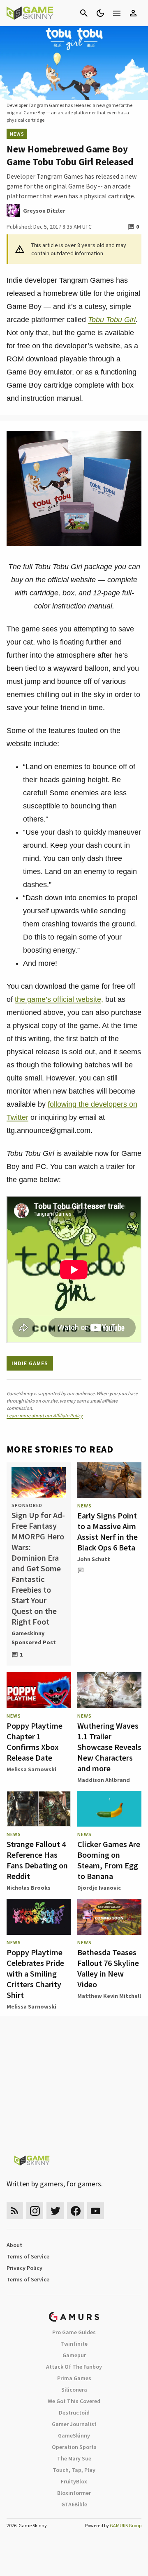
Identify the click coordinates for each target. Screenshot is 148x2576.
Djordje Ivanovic (99, 1888)
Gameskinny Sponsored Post (34, 1638)
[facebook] (75, 2211)
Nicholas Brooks (29, 1888)
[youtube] (96, 2211)
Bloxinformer (74, 2493)
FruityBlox (74, 2481)
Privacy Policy (24, 2268)
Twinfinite (74, 2344)
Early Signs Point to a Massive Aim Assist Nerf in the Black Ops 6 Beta (108, 1531)
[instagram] (35, 2211)
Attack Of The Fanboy (74, 2367)
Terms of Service (28, 2256)
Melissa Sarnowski (31, 1769)
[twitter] (55, 2211)
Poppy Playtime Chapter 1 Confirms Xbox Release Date (35, 1742)
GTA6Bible (74, 2504)
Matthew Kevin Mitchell (109, 1996)
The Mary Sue (74, 2458)
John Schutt (94, 1559)
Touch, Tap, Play (74, 2470)
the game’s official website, (59, 999)
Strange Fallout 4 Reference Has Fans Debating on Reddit (37, 1860)
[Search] (84, 13)
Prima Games (74, 2378)
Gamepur (74, 2355)
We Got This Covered (74, 2401)
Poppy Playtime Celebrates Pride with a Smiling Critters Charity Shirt (35, 1973)
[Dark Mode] (100, 13)
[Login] (133, 13)
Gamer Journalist (74, 2424)
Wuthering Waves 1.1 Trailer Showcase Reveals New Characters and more (109, 1747)
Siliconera (74, 2390)
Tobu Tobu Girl (112, 320)
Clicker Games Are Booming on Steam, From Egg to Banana (109, 1860)
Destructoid (74, 2413)
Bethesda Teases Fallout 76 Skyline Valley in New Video (108, 1968)
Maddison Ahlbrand (104, 1780)
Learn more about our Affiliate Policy (45, 1415)
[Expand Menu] (117, 13)
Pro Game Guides (74, 2332)
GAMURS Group (126, 2525)
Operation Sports (74, 2447)
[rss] (15, 2211)
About (14, 2245)
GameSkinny (74, 2435)
